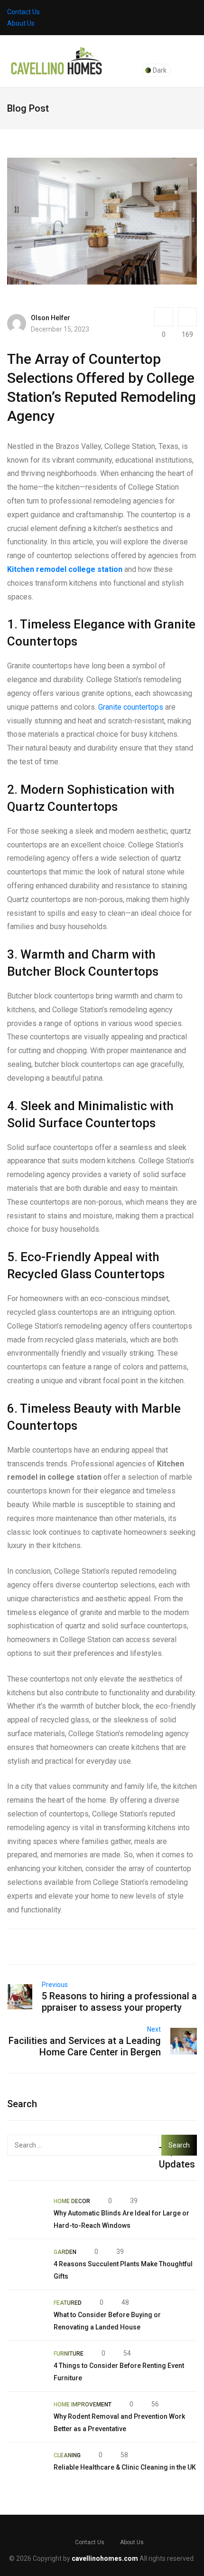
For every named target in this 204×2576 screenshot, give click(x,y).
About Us (21, 23)
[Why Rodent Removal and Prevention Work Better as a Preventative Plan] (26, 2417)
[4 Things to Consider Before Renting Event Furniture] (26, 2366)
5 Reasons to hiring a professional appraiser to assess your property (119, 2002)
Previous (55, 1985)
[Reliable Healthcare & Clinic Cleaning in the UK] (26, 2468)
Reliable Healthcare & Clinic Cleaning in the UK (125, 2467)
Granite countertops (131, 707)
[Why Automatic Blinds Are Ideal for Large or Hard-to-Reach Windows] (26, 2214)
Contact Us (23, 12)
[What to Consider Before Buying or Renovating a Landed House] (26, 2315)
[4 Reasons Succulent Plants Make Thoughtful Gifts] (26, 2264)
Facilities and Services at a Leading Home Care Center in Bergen (85, 2046)
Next (154, 2029)
